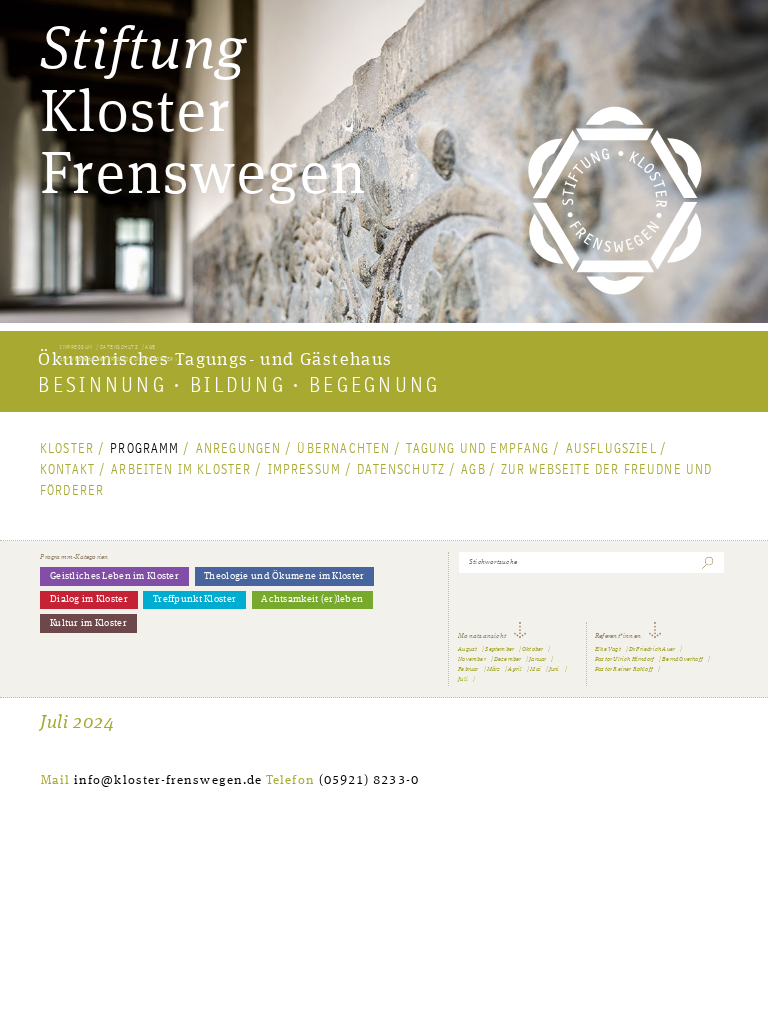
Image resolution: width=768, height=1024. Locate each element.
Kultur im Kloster (88, 623)
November (472, 659)
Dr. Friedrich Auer (652, 649)
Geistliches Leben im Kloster (114, 576)
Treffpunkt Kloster (194, 599)
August (467, 649)
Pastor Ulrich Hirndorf (624, 659)
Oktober (532, 649)
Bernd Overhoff (682, 659)
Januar (537, 659)
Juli (463, 679)
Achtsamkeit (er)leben (312, 599)
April (515, 669)
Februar (468, 669)
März (494, 669)
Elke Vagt (608, 649)
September (499, 649)
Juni (554, 669)
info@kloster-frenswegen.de (168, 780)
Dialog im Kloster (89, 599)
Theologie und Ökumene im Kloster (284, 576)
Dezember (508, 659)
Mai (535, 669)
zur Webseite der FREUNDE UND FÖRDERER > (118, 359)
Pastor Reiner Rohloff (624, 669)
